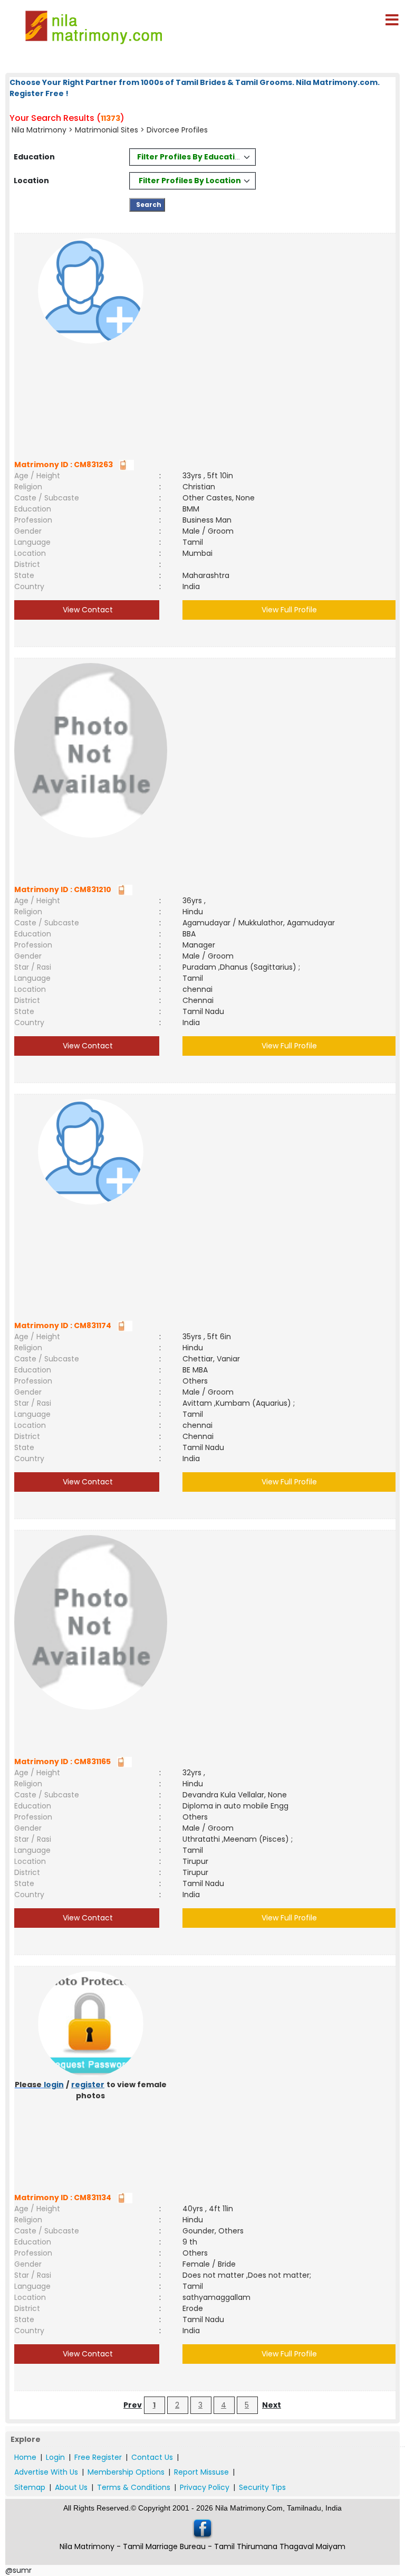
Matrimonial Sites (107, 130)
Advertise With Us (46, 2472)
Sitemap (30, 2487)
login (54, 2085)
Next (272, 2405)
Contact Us (152, 2457)
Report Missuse (201, 2472)
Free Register (98, 2457)
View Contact (87, 610)
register (88, 2085)
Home (25, 2457)
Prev (133, 2405)
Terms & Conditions (134, 2487)
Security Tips (262, 2487)
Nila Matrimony (39, 130)
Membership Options (126, 2472)
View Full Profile (289, 610)
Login (55, 2457)
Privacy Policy (205, 2487)
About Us (71, 2487)
